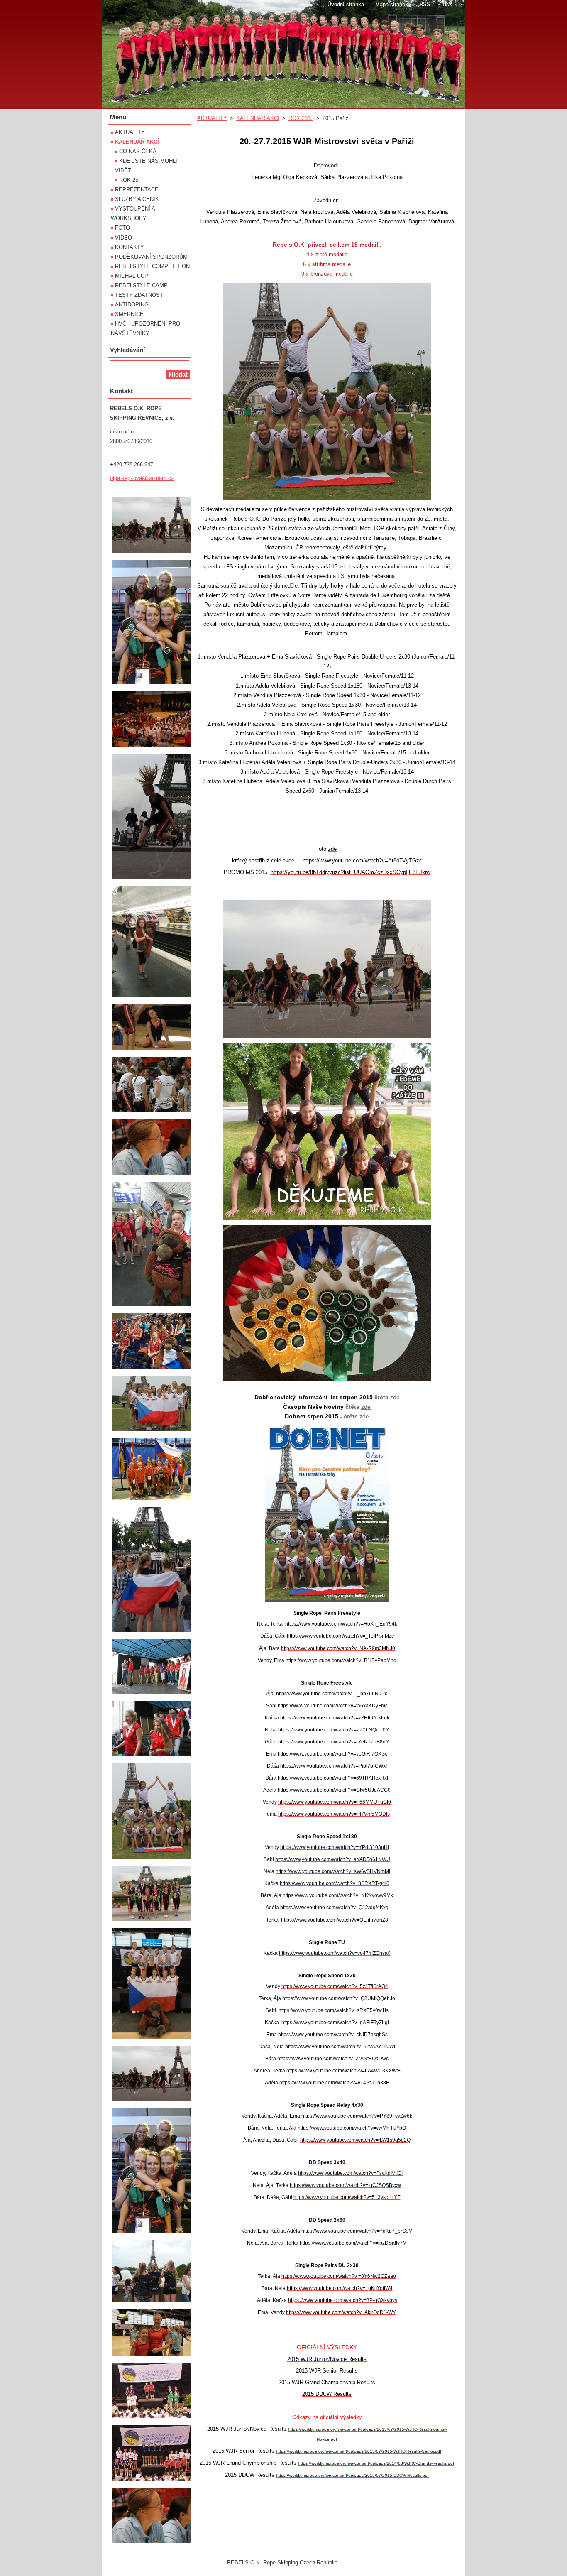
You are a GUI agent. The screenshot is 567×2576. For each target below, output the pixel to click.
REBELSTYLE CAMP (141, 285)
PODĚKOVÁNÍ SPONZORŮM (151, 257)
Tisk (447, 4)
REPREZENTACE (137, 190)
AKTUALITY (212, 118)
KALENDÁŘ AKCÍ (258, 118)
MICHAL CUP (132, 276)
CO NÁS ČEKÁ (138, 151)
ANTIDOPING (132, 305)
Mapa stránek (392, 4)
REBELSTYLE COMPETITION (152, 266)
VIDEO (123, 238)
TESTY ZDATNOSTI (140, 295)
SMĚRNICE (129, 314)
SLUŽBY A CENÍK (137, 199)
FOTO (122, 228)
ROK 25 (129, 180)
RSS (425, 4)
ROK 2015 (301, 118)
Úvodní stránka (346, 4)
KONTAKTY (130, 247)
